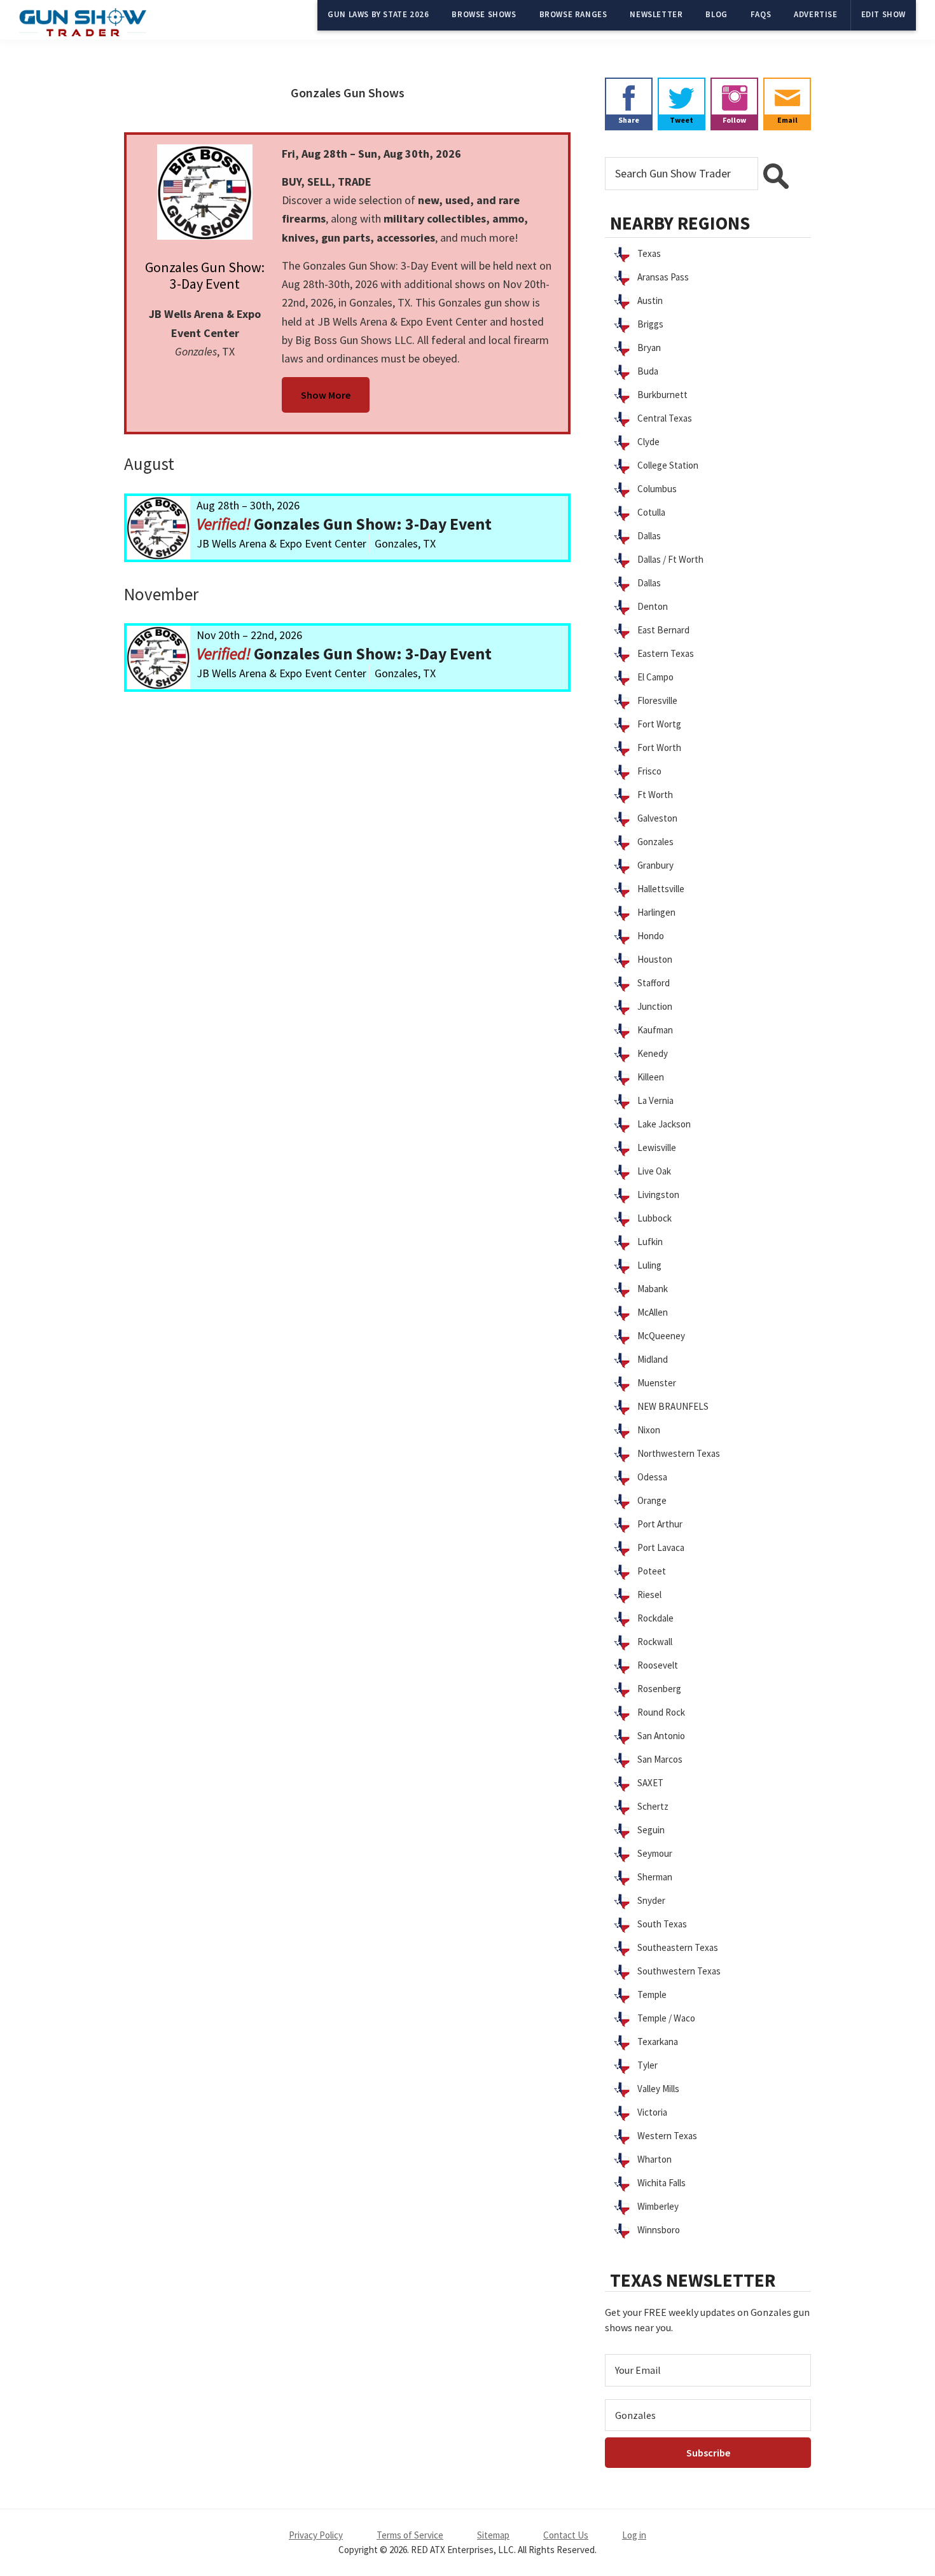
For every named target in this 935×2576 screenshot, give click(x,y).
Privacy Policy (316, 2535)
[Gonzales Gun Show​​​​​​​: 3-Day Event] (205, 192)
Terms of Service (410, 2535)
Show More (326, 395)
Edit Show (883, 14)
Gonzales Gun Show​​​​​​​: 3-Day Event (205, 275)
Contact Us (566, 2535)
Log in (634, 2535)
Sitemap (493, 2535)
